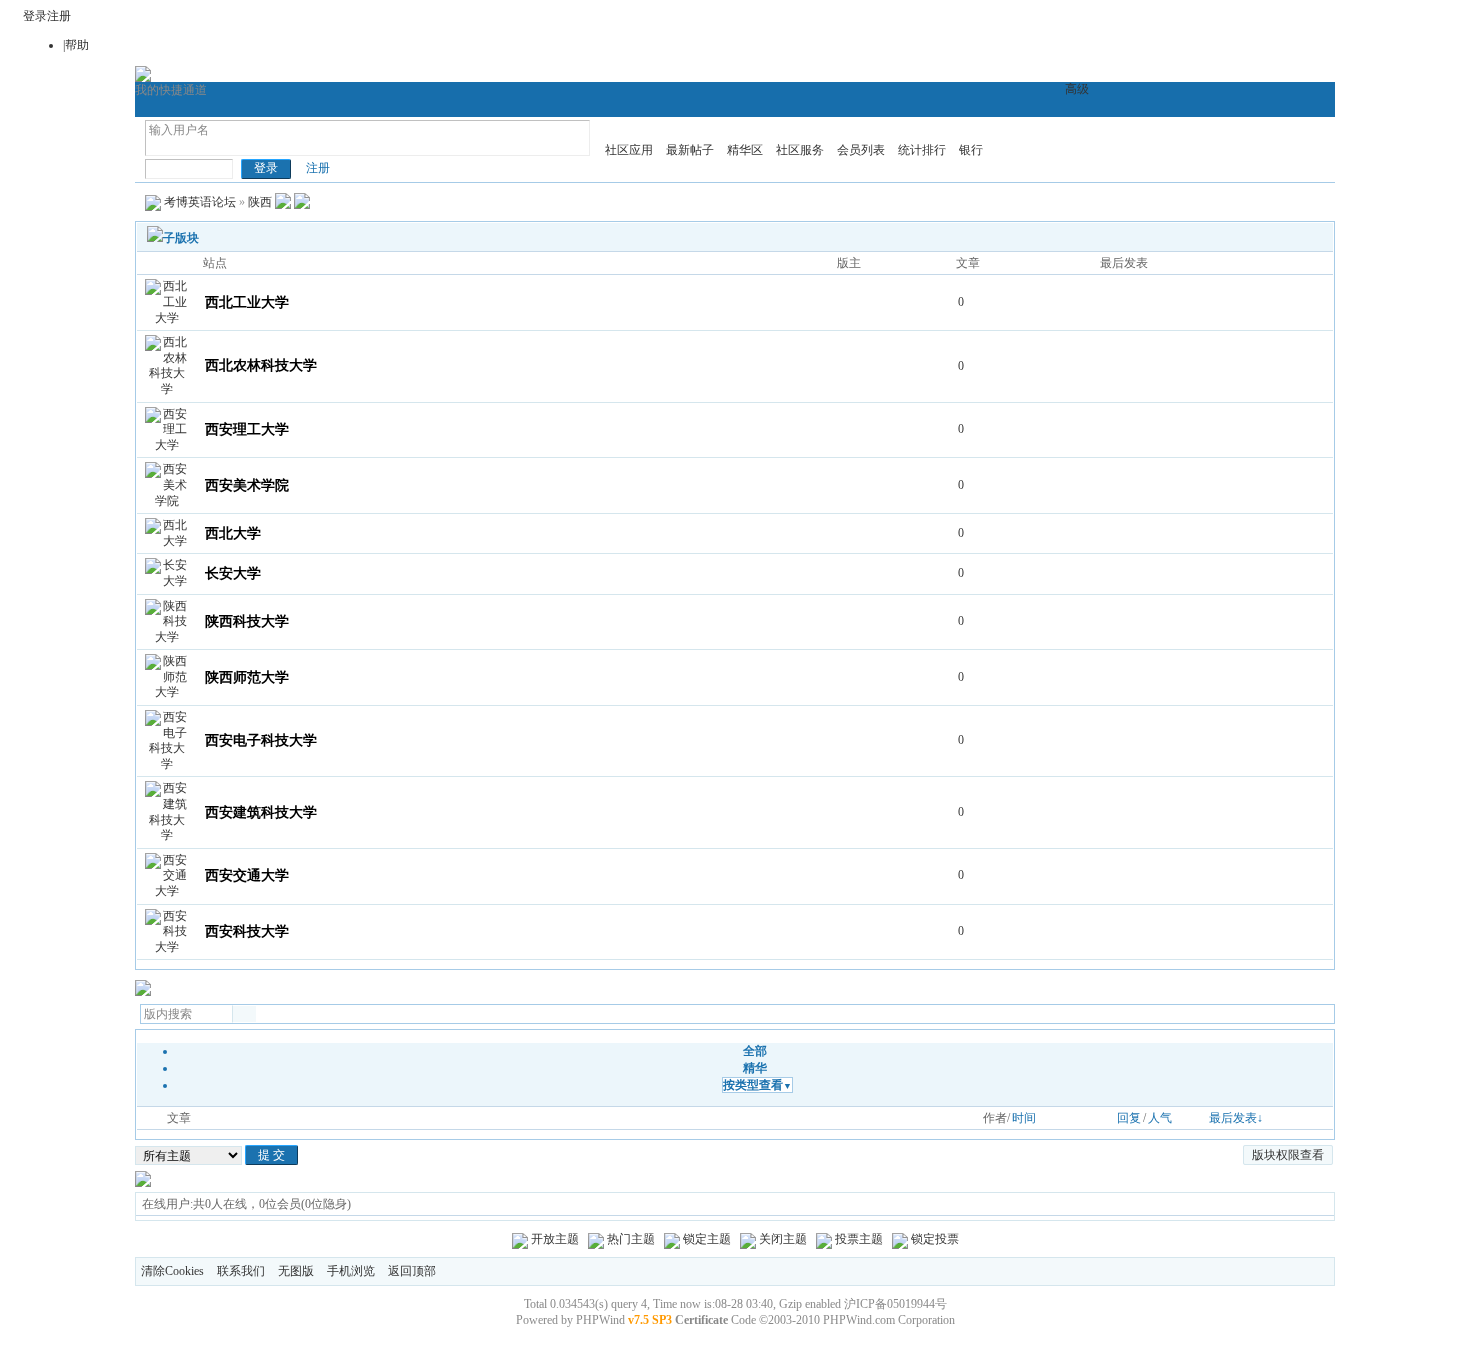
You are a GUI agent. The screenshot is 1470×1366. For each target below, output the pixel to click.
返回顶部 (412, 1271)
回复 (1129, 1118)
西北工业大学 (247, 302)
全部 (755, 1051)
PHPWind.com (859, 1320)
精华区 (745, 150)
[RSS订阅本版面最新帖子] (283, 202)
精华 (755, 1068)
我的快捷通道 (171, 90)
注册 (59, 16)
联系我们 (241, 1271)
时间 (1024, 1118)
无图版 (296, 1271)
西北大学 (233, 533)
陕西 (260, 202)
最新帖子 (690, 150)
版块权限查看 (1288, 1155)
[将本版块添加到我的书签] (302, 202)
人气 (1160, 1118)
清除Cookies (172, 1271)
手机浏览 (351, 1271)
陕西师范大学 (247, 677)
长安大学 (233, 573)
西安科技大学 (247, 931)
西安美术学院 (247, 485)
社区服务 (800, 150)
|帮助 (76, 45)
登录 (35, 16)
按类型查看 (757, 1085)
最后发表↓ (1236, 1118)
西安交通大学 (247, 875)
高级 (1077, 89)
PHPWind (600, 1320)
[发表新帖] (143, 992)
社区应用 (629, 150)
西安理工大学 (247, 429)
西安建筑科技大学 (261, 812)
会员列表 (861, 150)
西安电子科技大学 (261, 740)
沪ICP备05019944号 (895, 1304)
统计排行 (922, 150)
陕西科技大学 (247, 621)
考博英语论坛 (200, 202)
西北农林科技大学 (261, 365)
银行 (971, 150)
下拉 (156, 145)
